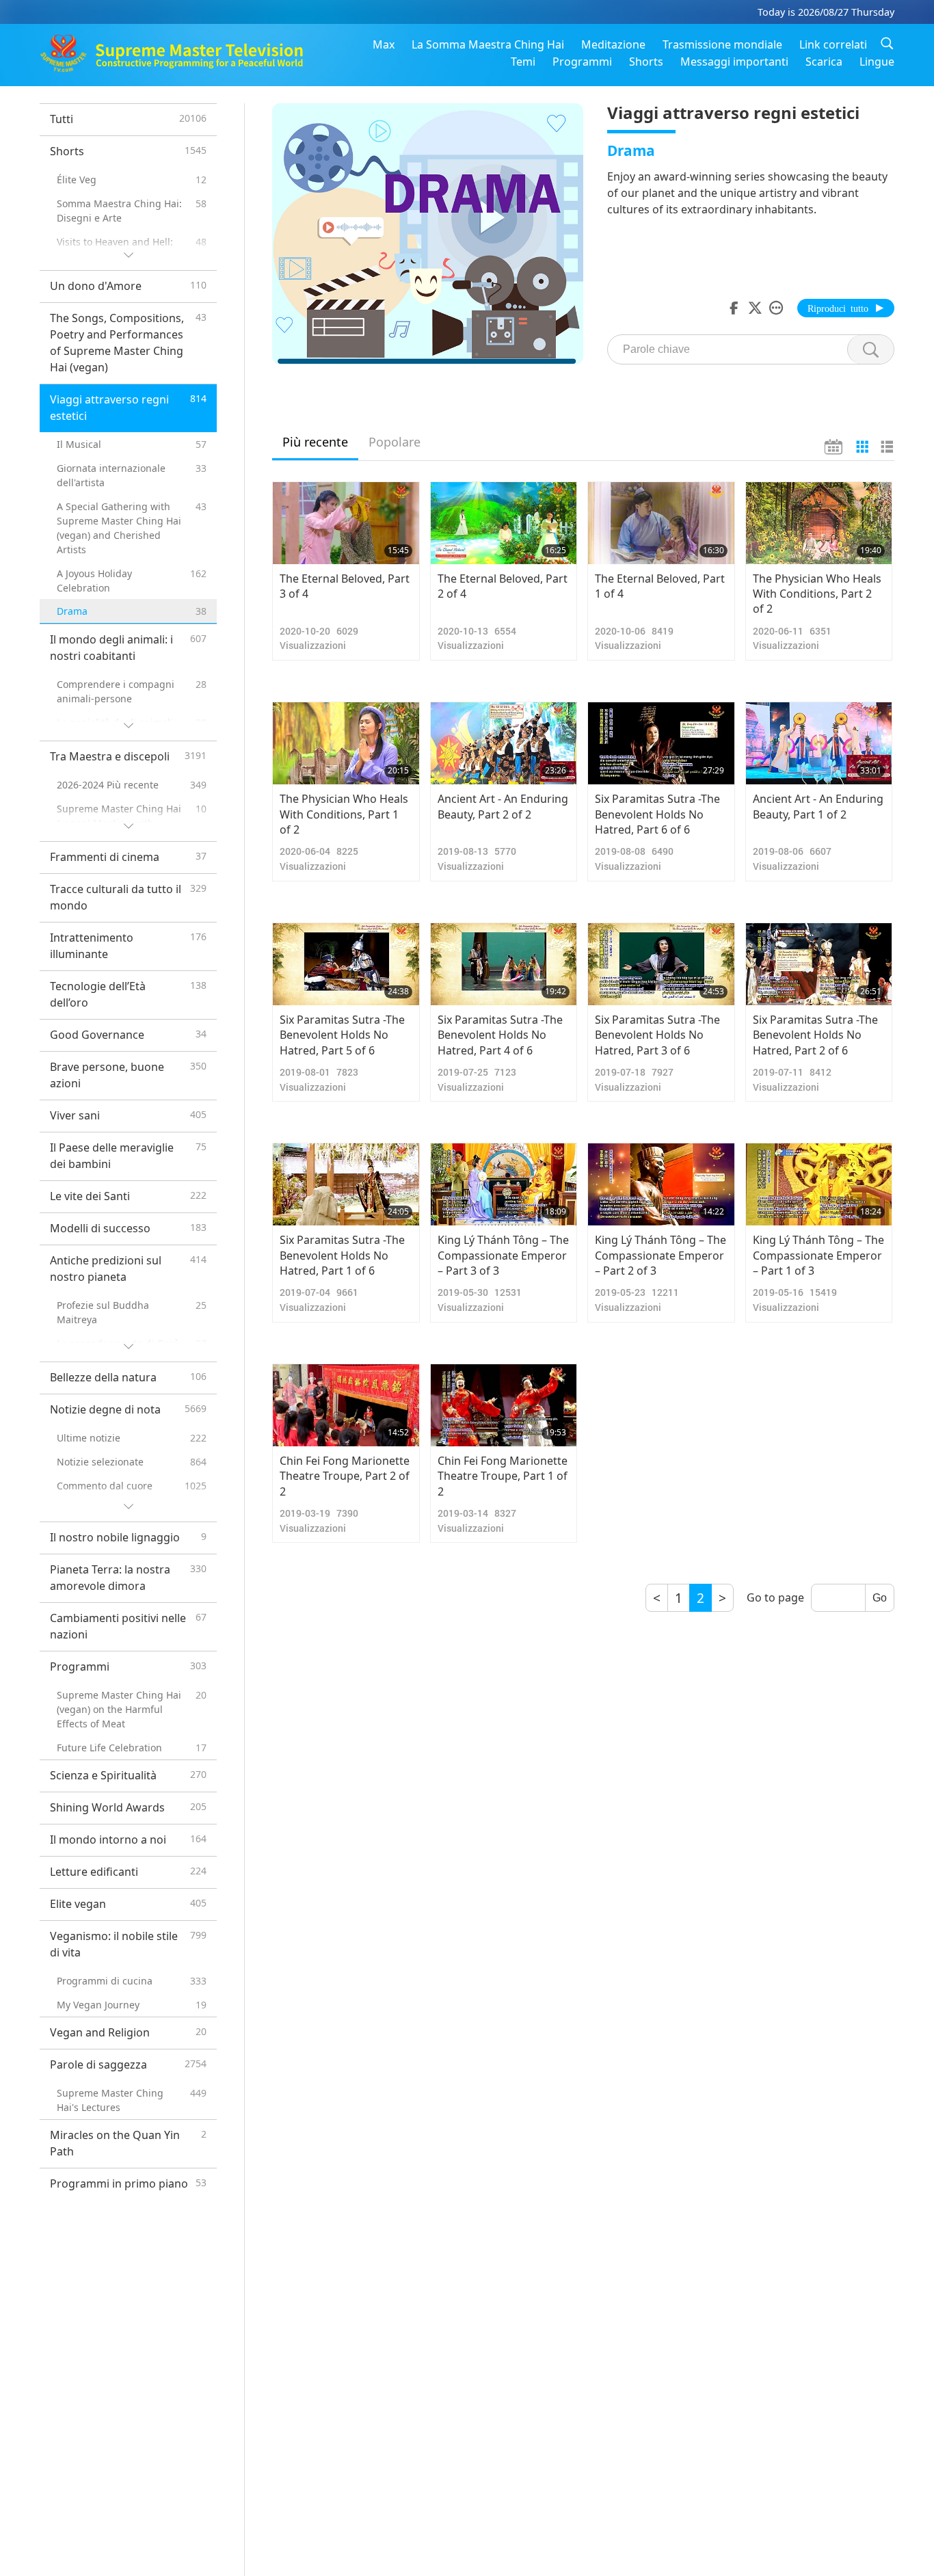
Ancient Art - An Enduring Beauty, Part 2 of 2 (503, 806)
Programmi (582, 62)
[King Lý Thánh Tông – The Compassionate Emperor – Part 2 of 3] (661, 1184)
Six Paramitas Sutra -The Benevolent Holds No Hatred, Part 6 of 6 (657, 814)
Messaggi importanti (734, 62)
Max (384, 44)
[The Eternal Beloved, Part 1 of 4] (661, 523)
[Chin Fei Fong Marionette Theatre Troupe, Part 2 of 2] (346, 1405)
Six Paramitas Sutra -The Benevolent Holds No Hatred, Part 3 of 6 (657, 1035)
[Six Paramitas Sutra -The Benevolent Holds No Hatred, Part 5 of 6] (346, 964)
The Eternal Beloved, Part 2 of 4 (503, 586)
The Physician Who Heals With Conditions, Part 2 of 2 (817, 594)
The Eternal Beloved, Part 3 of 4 (345, 586)
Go (880, 1598)
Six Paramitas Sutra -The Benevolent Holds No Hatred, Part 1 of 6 (342, 1255)
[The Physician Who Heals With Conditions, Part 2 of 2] (819, 523)
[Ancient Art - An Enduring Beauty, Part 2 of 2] (504, 743)
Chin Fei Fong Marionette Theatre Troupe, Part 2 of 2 (345, 1476)
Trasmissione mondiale (722, 44)
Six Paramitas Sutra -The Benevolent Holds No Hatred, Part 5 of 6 (342, 1035)
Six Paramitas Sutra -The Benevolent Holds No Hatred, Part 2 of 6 (815, 1035)
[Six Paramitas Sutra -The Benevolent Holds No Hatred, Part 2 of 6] (819, 964)
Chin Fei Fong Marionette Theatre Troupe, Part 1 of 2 (503, 1476)
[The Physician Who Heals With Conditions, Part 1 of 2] (346, 743)
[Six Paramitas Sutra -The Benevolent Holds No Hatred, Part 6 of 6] (661, 743)
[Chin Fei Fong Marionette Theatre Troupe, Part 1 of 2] (504, 1405)
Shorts (646, 62)
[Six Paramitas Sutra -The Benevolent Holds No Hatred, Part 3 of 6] (661, 964)
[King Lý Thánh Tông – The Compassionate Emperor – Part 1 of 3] (819, 1184)
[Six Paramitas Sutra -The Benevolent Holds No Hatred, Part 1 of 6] (346, 1184)
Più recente (315, 442)
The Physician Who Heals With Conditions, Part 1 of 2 (344, 814)
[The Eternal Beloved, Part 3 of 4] (346, 523)
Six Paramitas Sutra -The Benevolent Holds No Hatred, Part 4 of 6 (500, 1035)
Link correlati (833, 44)
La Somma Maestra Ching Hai (488, 44)
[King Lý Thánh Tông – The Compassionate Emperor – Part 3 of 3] (504, 1184)
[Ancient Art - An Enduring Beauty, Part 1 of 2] (819, 743)
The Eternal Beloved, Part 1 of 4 (660, 586)
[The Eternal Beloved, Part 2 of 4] (504, 523)
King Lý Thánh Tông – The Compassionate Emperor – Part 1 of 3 (818, 1255)
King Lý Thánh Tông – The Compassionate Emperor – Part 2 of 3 (661, 1255)
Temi (523, 62)
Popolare (395, 442)
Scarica (824, 62)
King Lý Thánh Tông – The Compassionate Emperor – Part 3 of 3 (503, 1255)
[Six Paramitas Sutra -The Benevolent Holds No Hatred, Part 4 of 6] (504, 964)
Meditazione (613, 44)
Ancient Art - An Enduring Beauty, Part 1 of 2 (818, 806)
